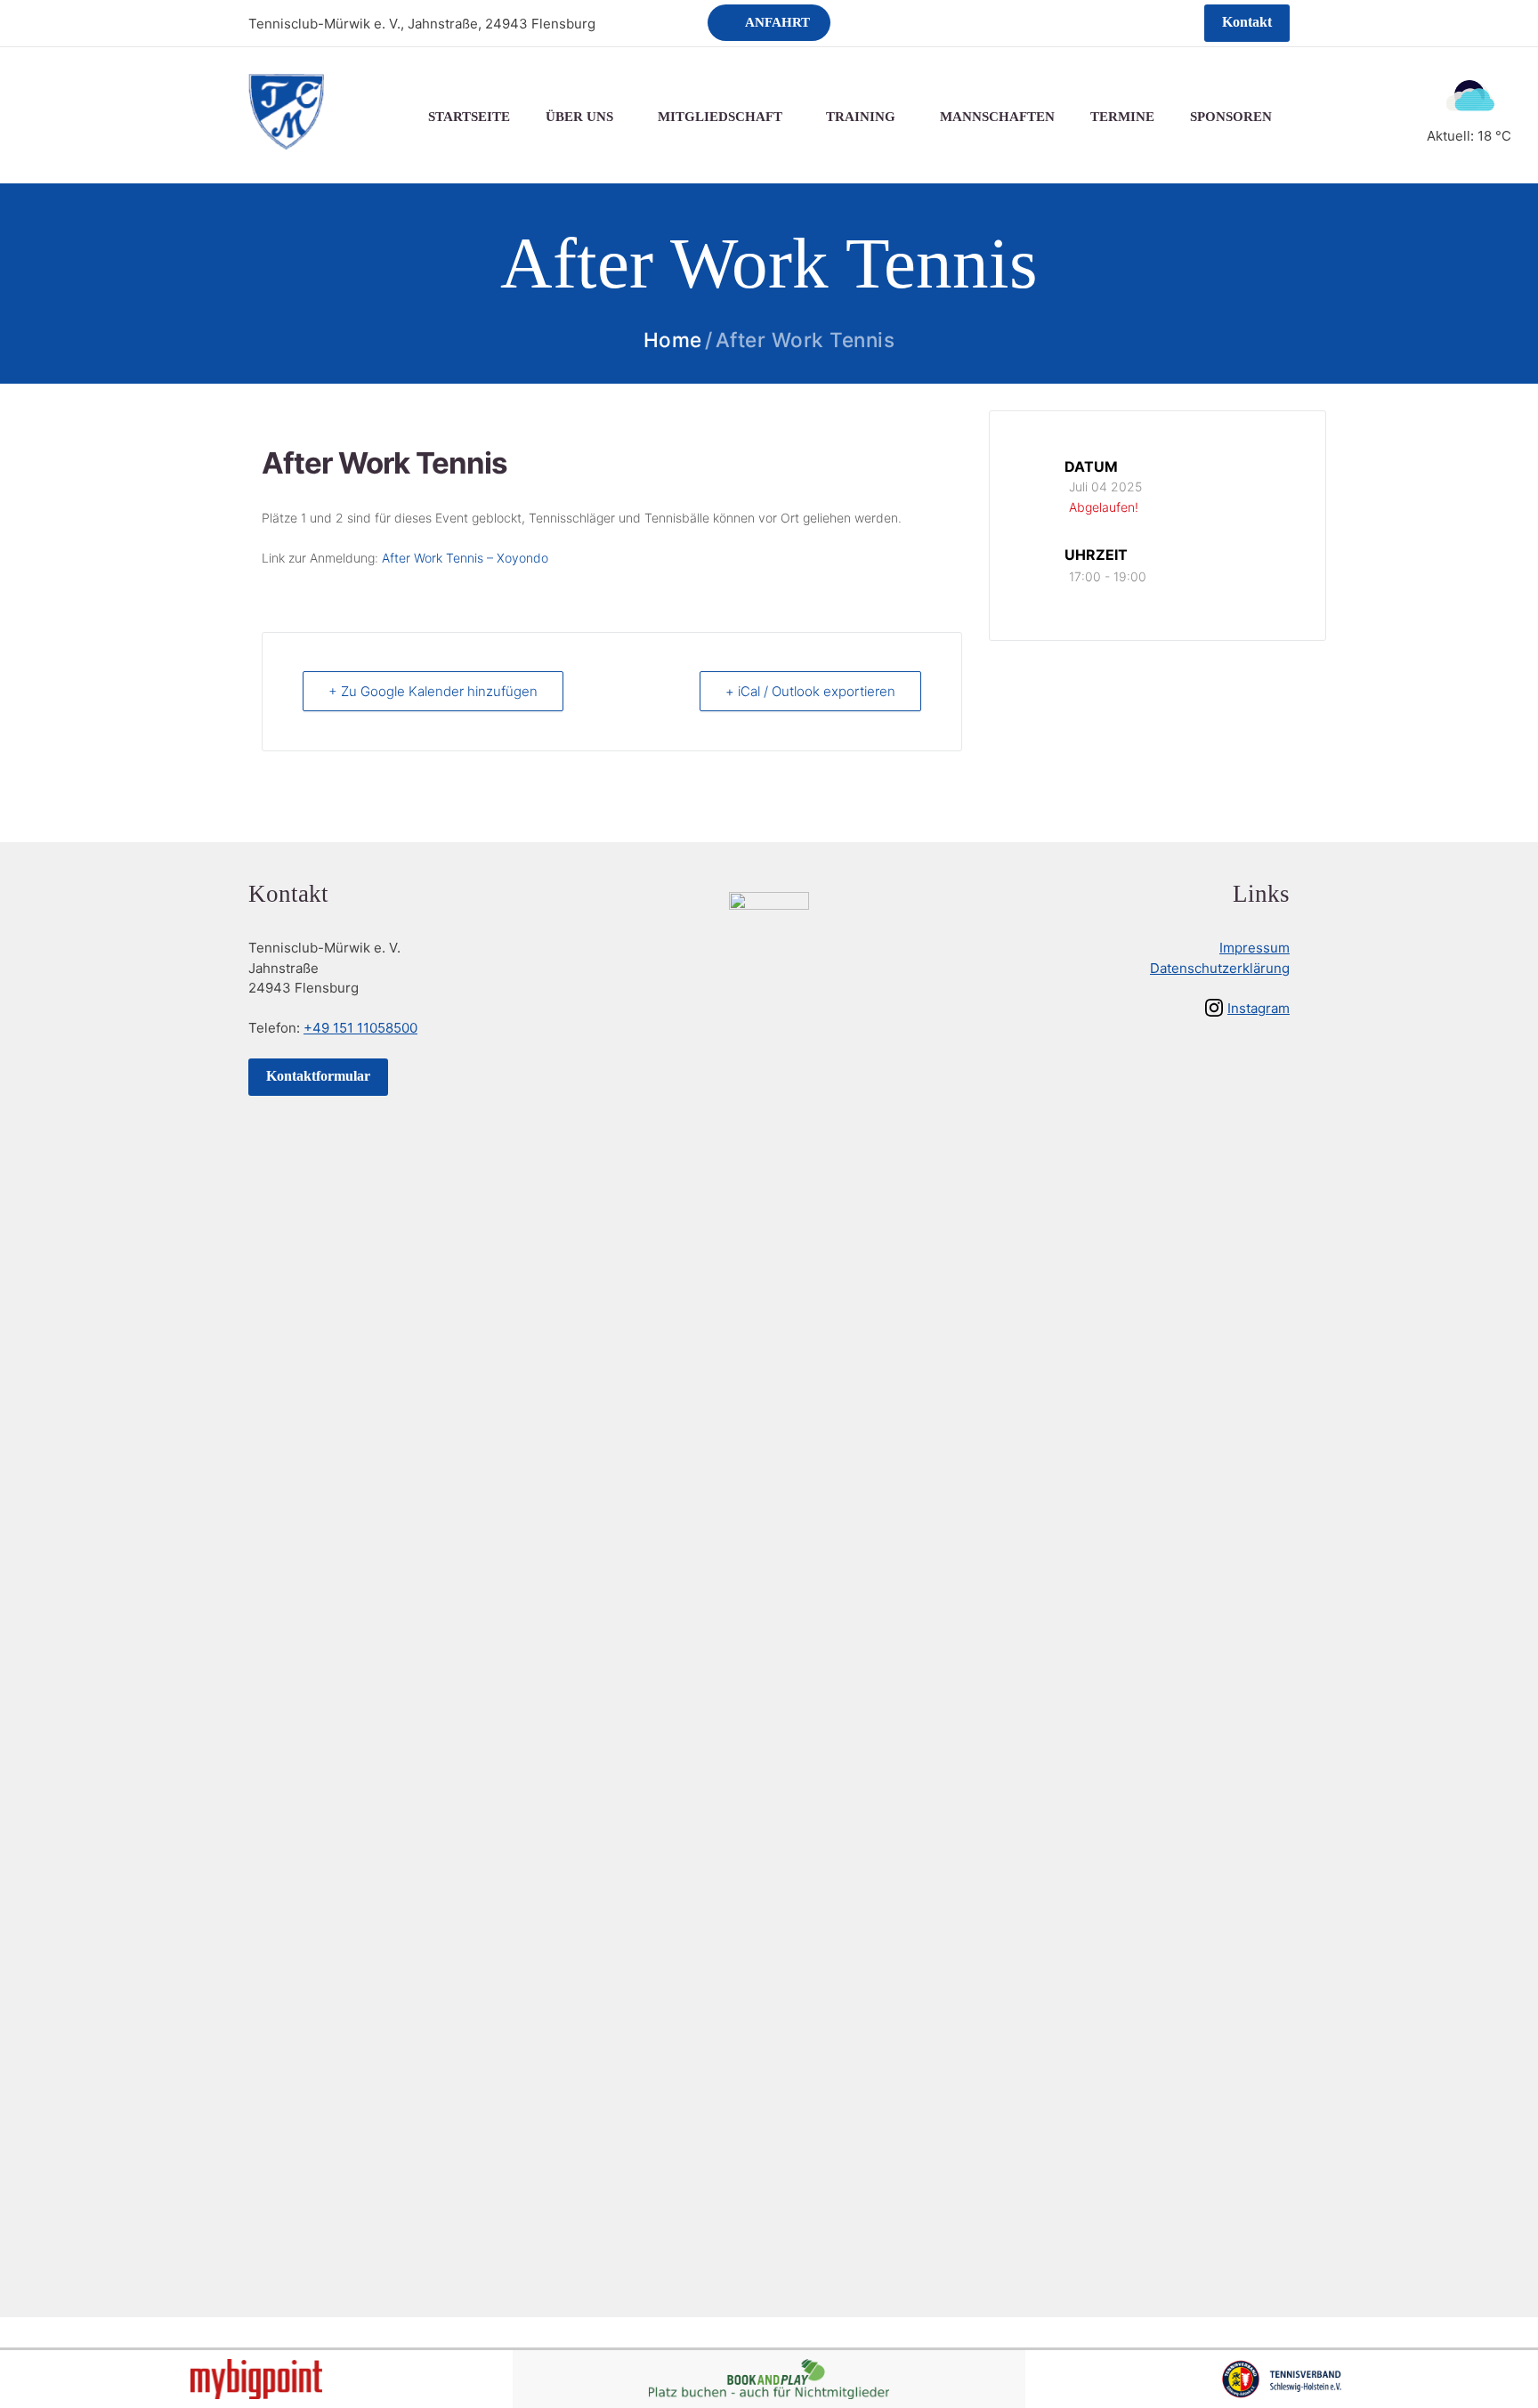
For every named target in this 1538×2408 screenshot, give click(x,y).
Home (673, 341)
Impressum (1255, 948)
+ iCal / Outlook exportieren (810, 691)
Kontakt (1247, 22)
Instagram (1259, 1008)
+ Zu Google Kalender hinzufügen (433, 691)
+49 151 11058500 (360, 1028)
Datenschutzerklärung (1220, 968)
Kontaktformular (318, 1076)
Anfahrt (777, 22)
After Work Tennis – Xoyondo (465, 558)
